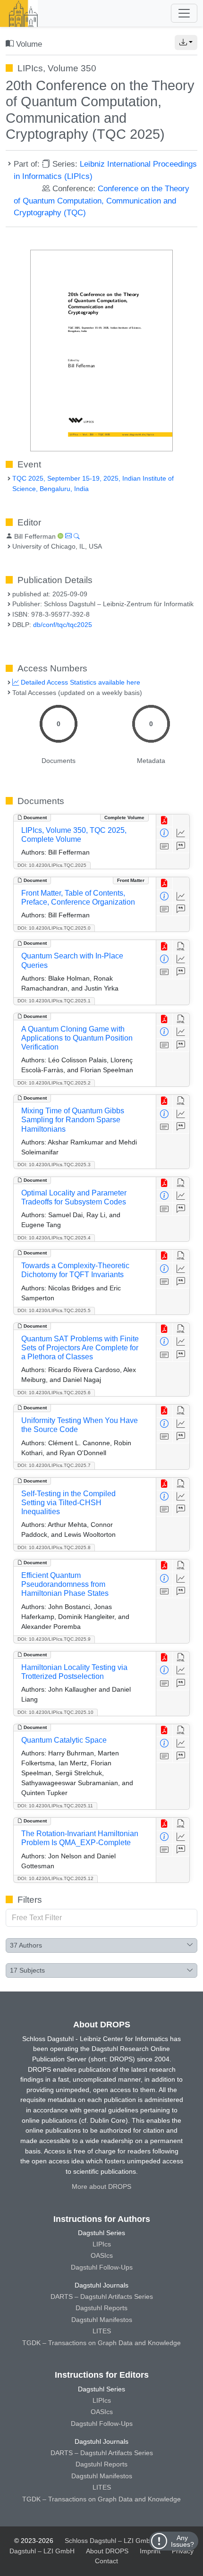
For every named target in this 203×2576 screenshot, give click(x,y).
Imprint (150, 2551)
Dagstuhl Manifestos (102, 2320)
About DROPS (107, 2551)
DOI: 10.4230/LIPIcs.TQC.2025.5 (54, 1310)
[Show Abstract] (165, 846)
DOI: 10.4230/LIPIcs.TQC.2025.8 (54, 1547)
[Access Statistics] (181, 834)
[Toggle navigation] (184, 13)
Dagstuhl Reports (101, 2308)
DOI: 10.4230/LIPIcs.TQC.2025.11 (55, 1806)
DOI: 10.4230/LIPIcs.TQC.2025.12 (55, 1878)
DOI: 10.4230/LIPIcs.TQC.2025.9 (54, 1639)
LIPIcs (102, 2244)
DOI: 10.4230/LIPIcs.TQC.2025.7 (54, 1465)
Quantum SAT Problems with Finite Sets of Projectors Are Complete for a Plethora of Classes (80, 1348)
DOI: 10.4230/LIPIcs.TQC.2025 (52, 865)
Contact (106, 2561)
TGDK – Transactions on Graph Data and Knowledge (101, 2343)
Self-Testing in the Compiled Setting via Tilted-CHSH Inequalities (68, 1503)
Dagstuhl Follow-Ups (102, 2267)
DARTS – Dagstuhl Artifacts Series (102, 2296)
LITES (102, 2331)
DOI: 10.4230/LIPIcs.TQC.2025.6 (54, 1393)
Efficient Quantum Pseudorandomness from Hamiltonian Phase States (65, 1584)
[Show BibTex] (181, 846)
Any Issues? (182, 2541)
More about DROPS (101, 2186)
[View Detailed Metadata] (165, 834)
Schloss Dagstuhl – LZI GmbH (110, 2541)
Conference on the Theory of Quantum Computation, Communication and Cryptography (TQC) (101, 201)
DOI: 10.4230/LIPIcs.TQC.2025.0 (54, 928)
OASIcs (102, 2255)
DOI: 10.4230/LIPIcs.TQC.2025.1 (54, 1001)
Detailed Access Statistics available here (80, 682)
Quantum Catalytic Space (64, 1740)
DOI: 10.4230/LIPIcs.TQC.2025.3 (54, 1165)
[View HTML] (181, 946)
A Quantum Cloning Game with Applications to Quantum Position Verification (77, 1038)
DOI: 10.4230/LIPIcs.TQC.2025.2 (54, 1083)
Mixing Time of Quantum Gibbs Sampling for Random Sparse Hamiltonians (73, 1120)
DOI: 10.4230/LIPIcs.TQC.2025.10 (55, 1712)
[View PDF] (165, 821)
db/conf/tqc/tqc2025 (63, 625)
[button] (186, 42)
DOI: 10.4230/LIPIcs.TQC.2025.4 (54, 1238)
